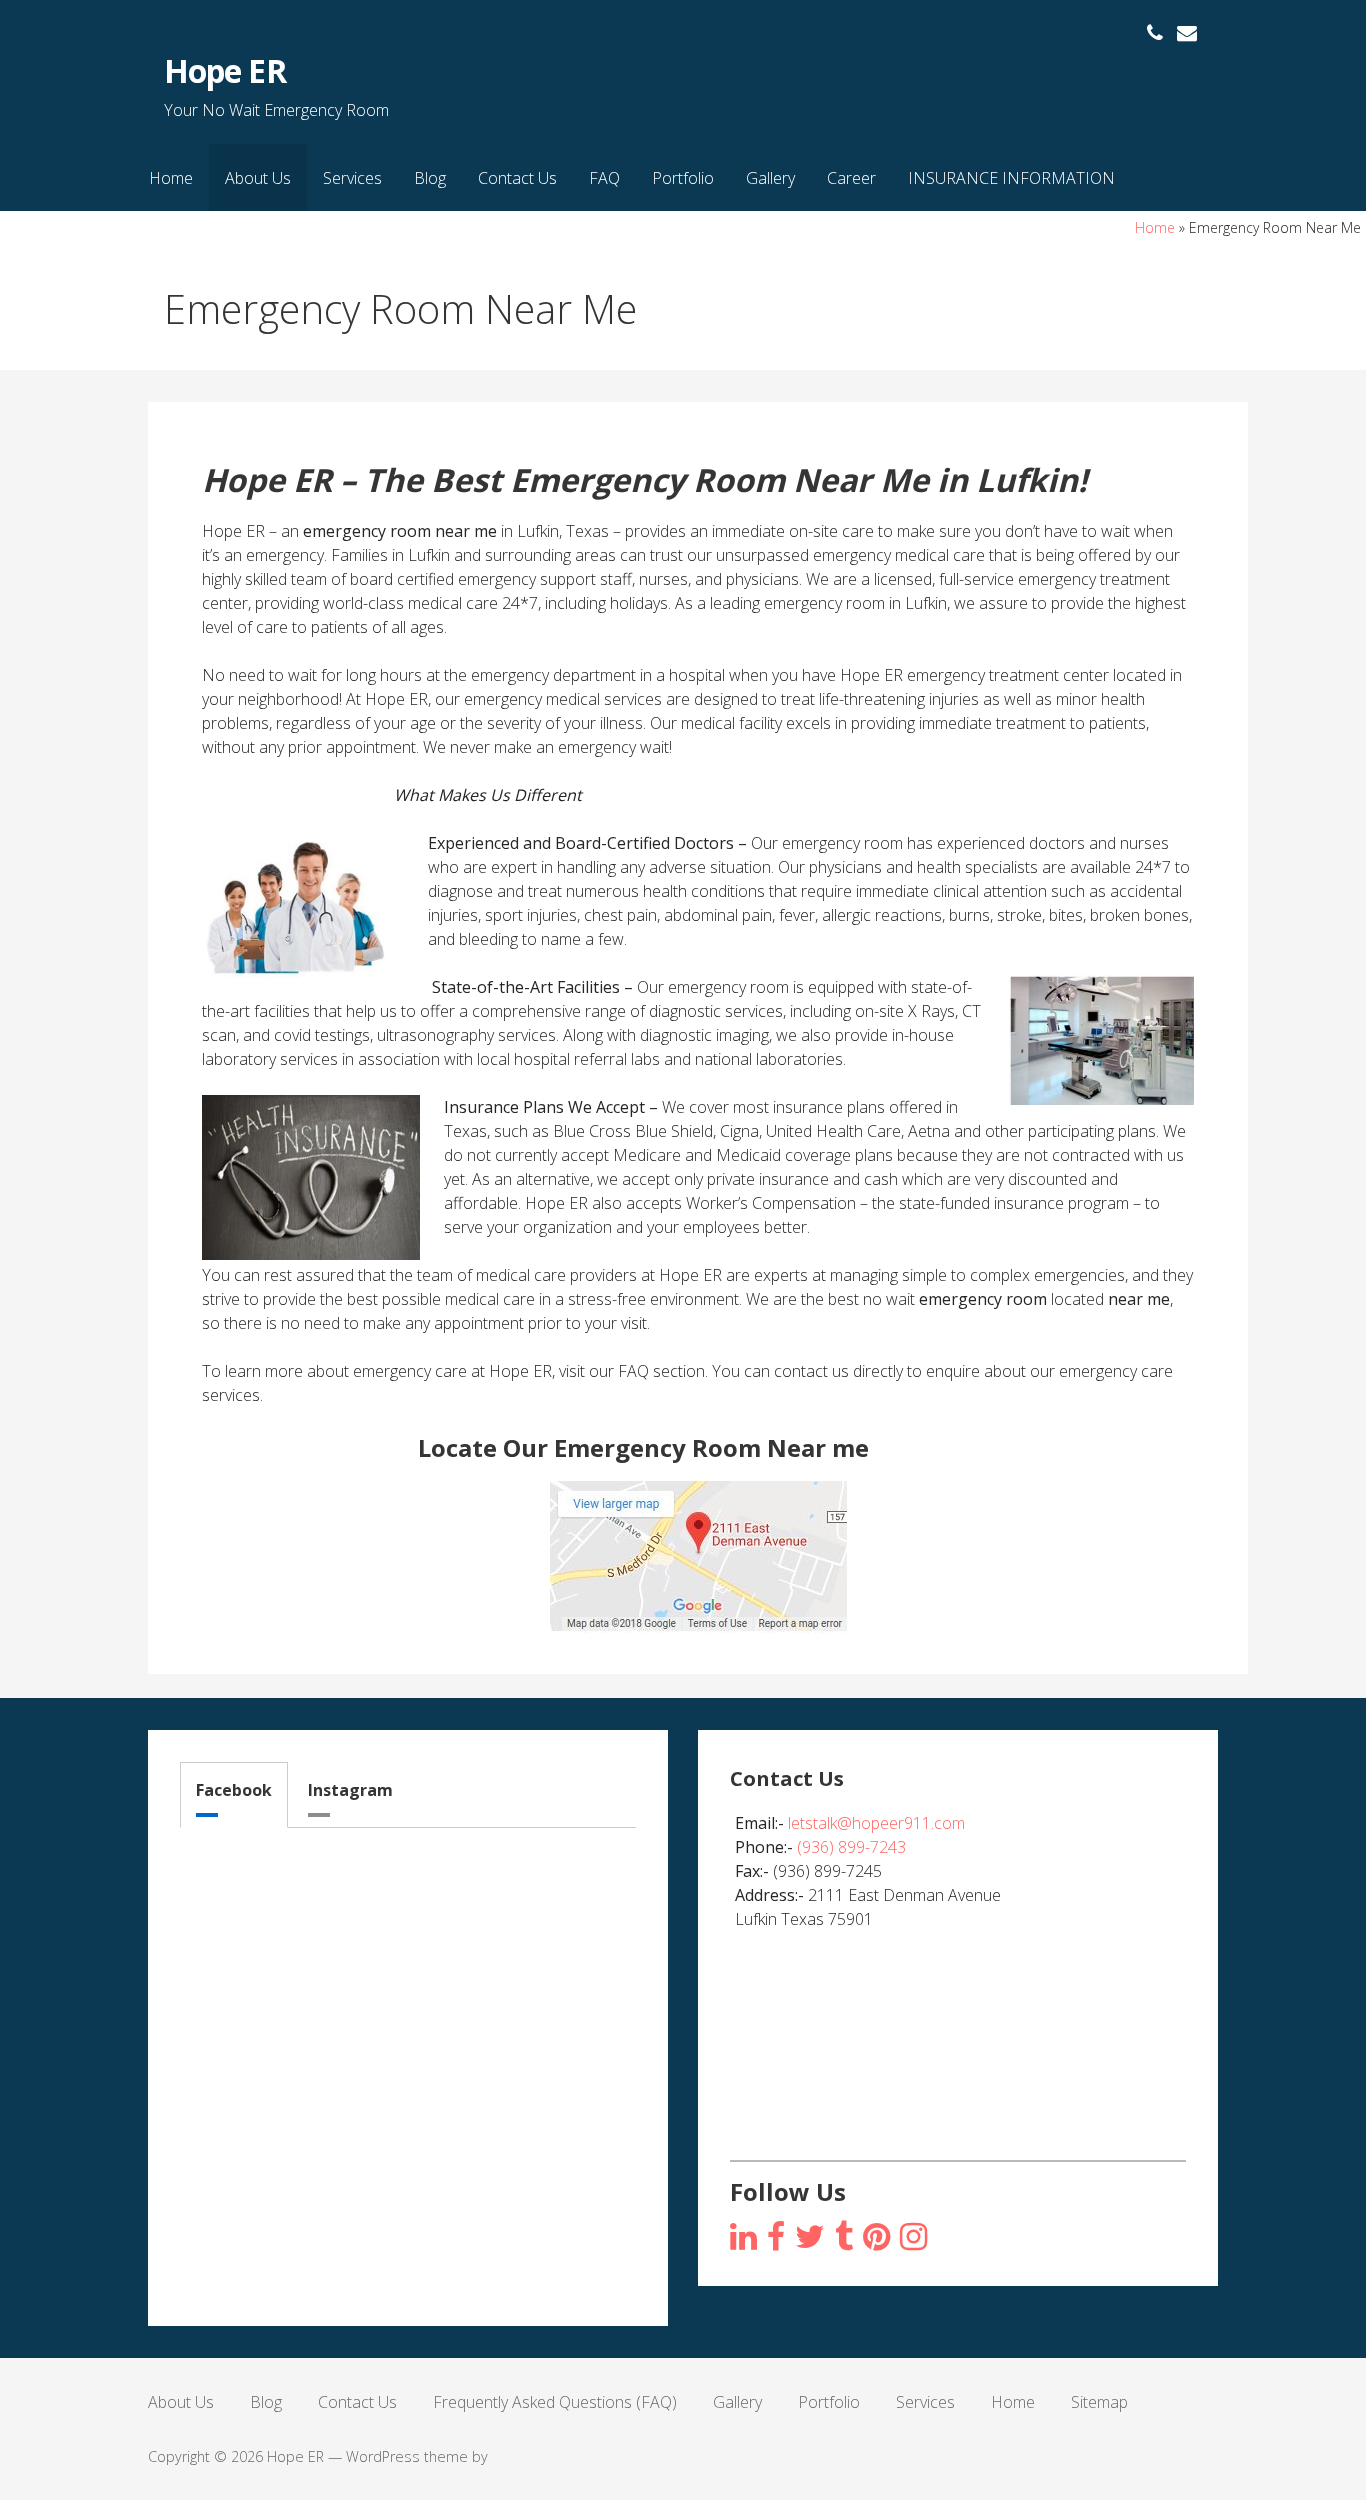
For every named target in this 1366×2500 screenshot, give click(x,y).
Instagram (350, 1790)
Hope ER (224, 70)
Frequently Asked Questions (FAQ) (555, 2402)
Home (171, 178)
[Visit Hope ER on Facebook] (776, 2237)
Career (851, 178)
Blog (430, 178)
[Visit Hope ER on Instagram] (743, 2237)
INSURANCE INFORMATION (1011, 178)
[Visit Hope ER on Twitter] (810, 2237)
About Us (258, 178)
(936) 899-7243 (851, 1847)
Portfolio (683, 178)
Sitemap (1099, 2402)
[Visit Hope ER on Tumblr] (844, 2237)
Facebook (234, 1790)
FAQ (604, 178)
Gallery (770, 178)
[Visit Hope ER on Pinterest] (876, 2237)
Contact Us (517, 178)
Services (352, 178)
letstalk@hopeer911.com (876, 1823)
